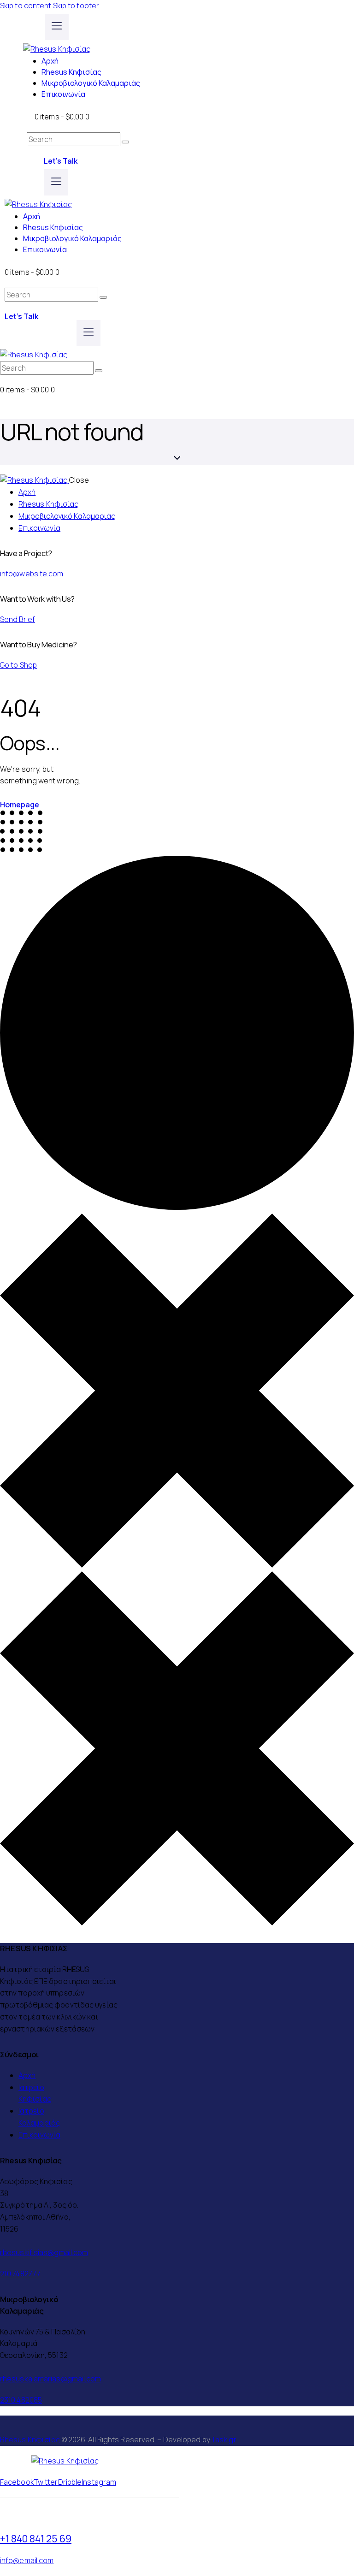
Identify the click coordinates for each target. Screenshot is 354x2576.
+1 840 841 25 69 (36, 2538)
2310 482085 (21, 2400)
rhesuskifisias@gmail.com (44, 2252)
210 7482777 (20, 2274)
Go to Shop (18, 665)
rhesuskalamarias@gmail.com (51, 2379)
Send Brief (18, 619)
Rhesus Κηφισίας (30, 2440)
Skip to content (26, 6)
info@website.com (32, 574)
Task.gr (224, 2440)
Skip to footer (76, 6)
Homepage (20, 805)
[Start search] (125, 142)
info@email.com (27, 2560)
